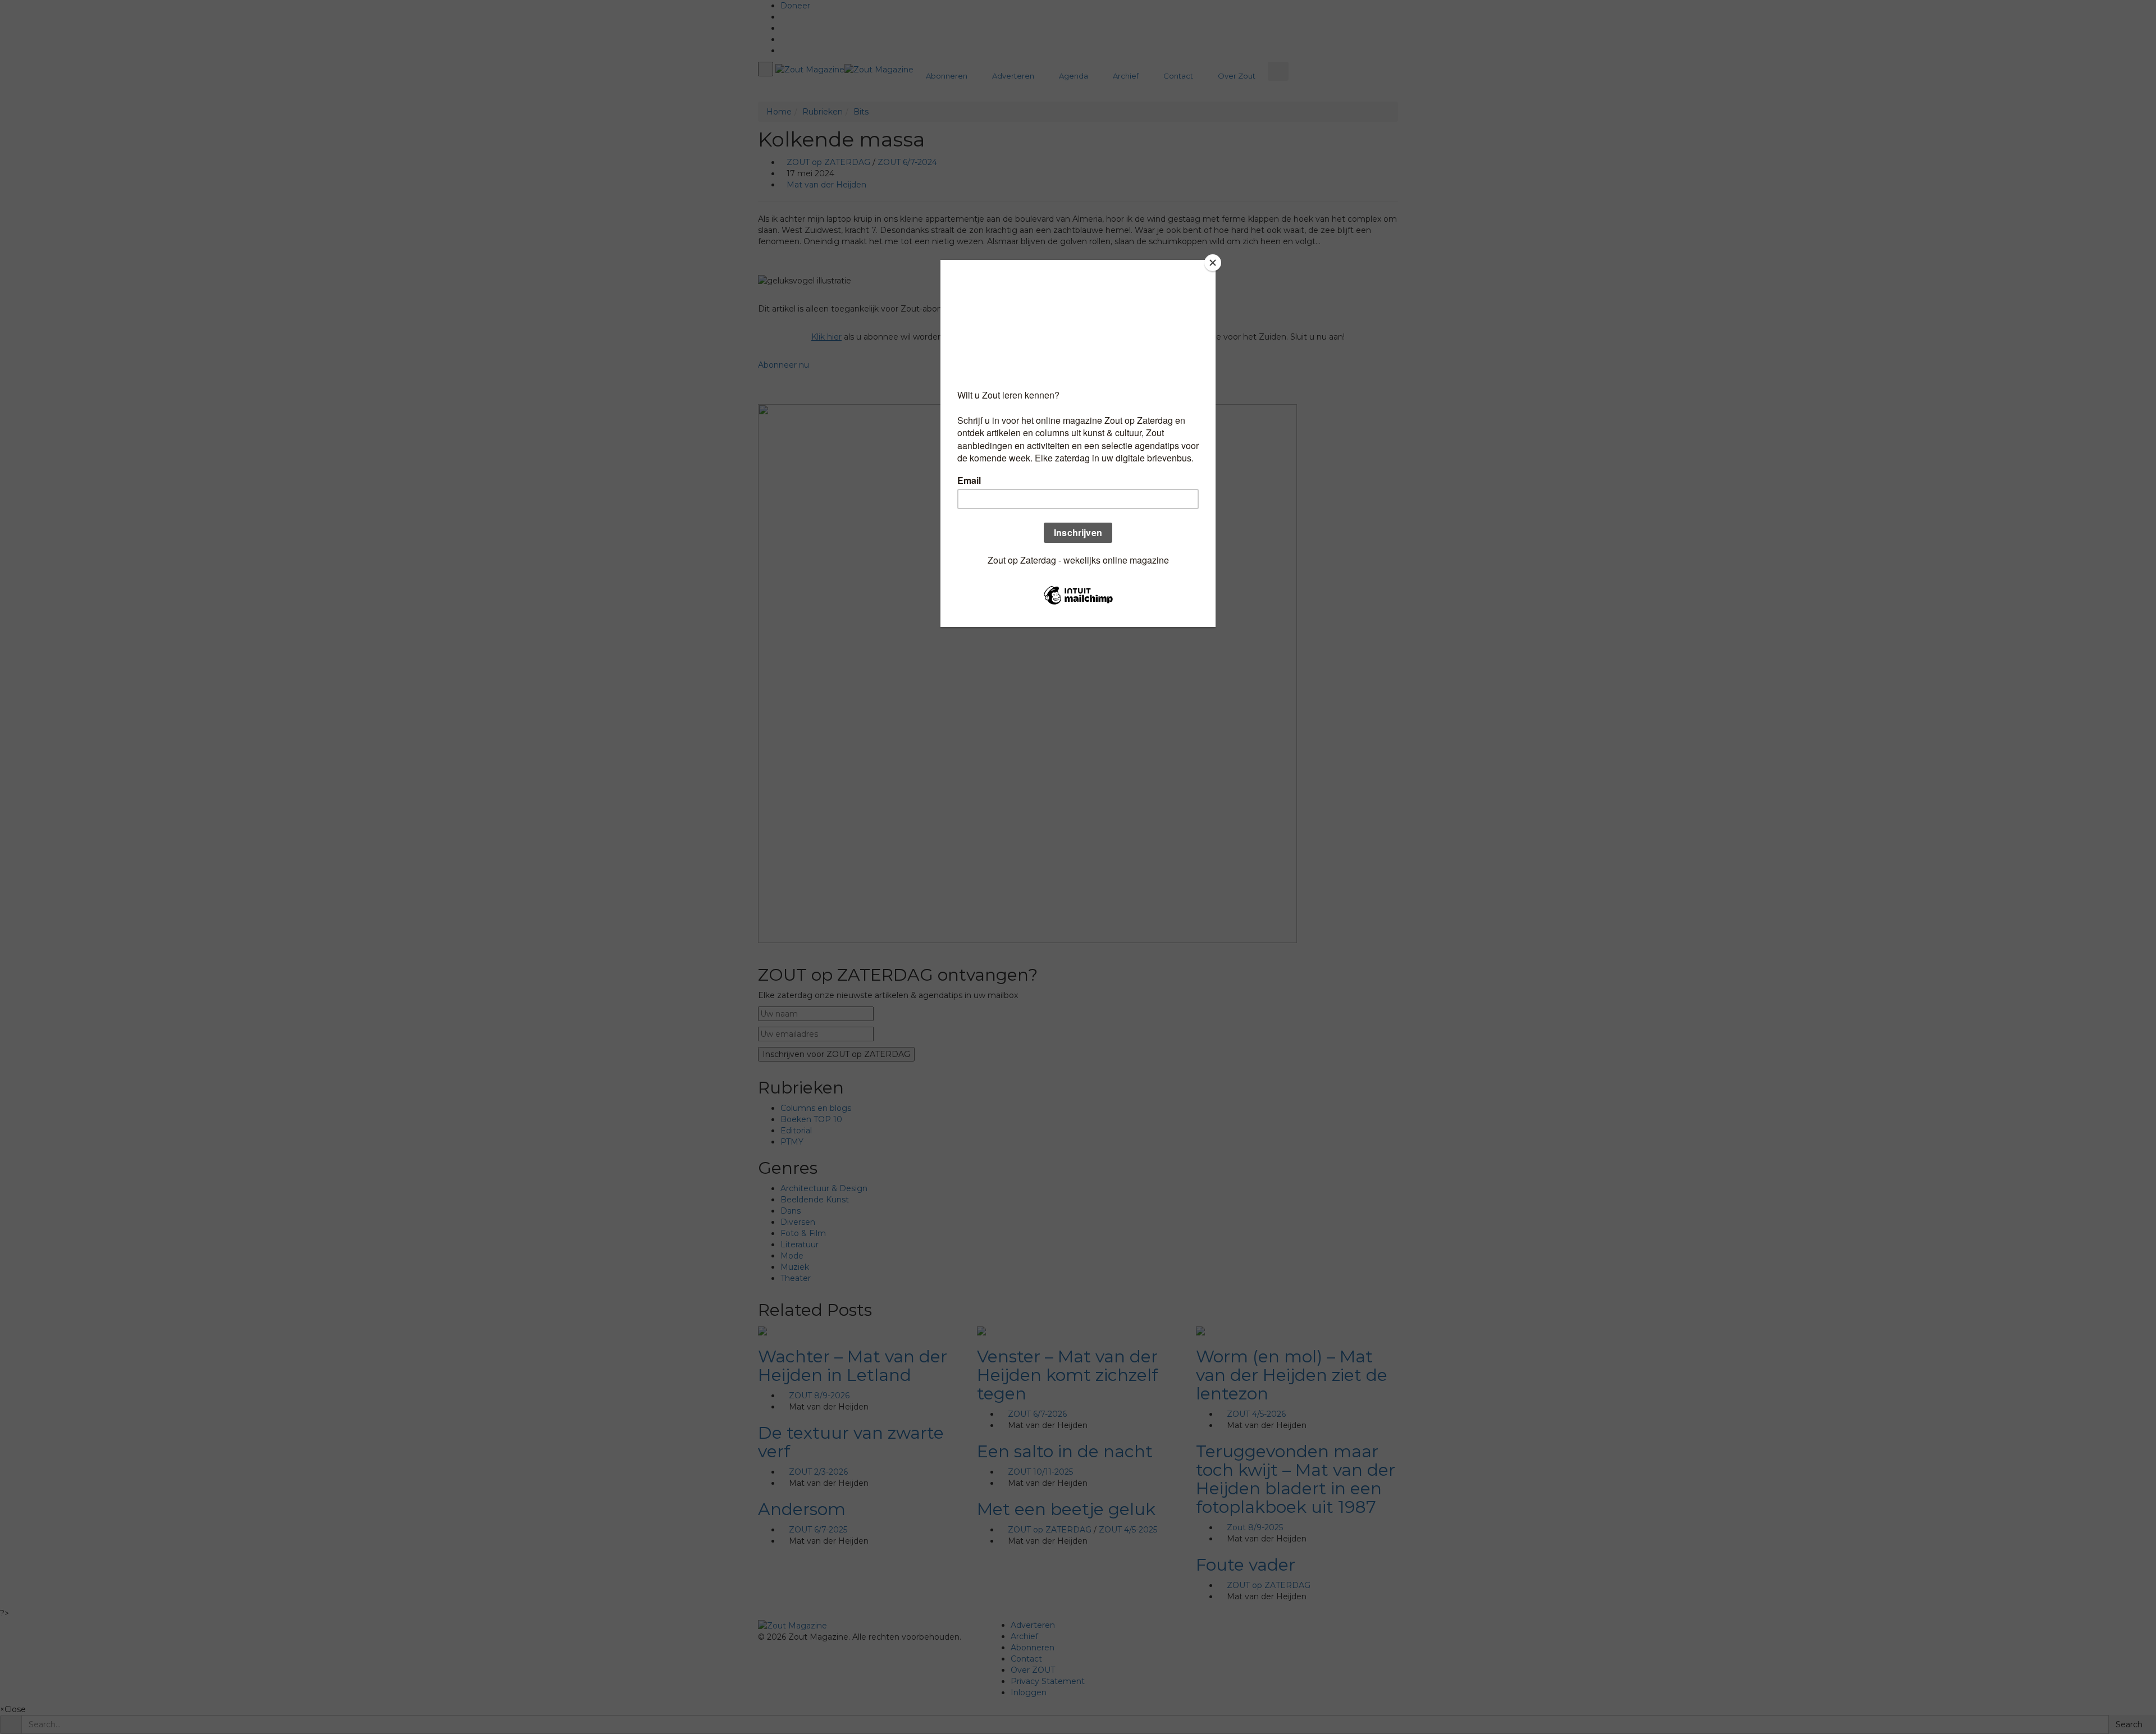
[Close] (1213, 263)
